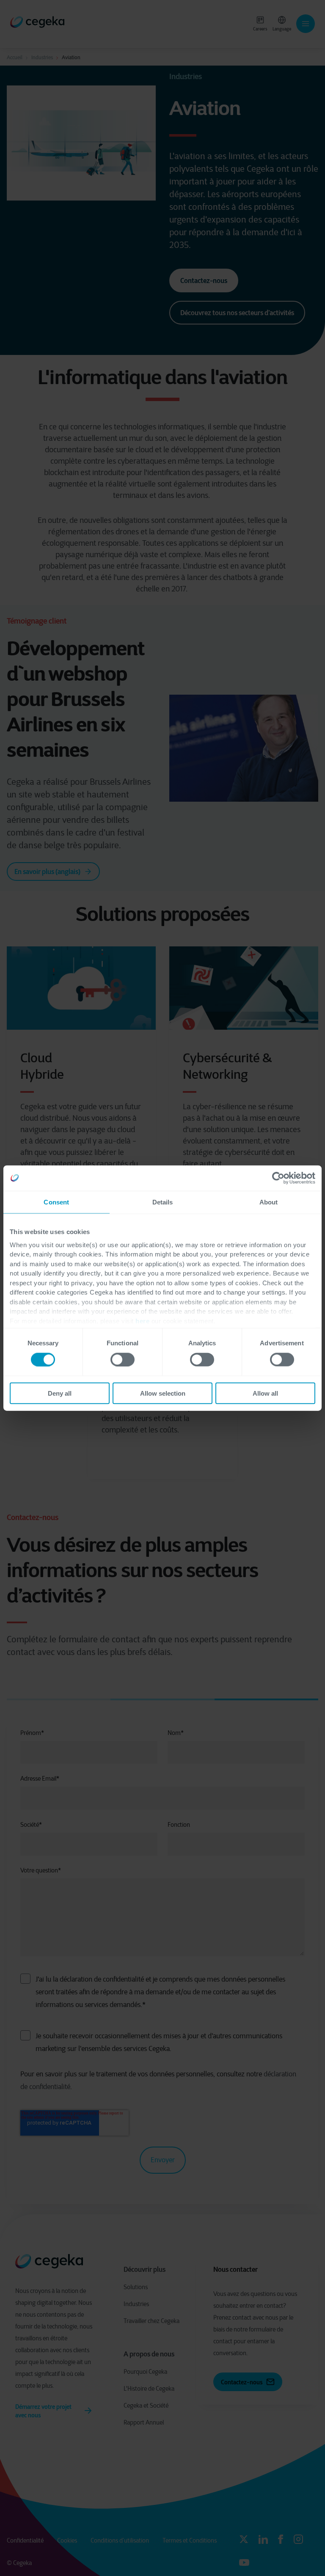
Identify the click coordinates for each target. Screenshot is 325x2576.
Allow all (265, 1393)
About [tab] (269, 1202)
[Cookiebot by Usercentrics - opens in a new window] (278, 1178)
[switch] (123, 1359)
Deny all (60, 1393)
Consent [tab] (56, 1202)
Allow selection (163, 1393)
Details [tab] (163, 1202)
